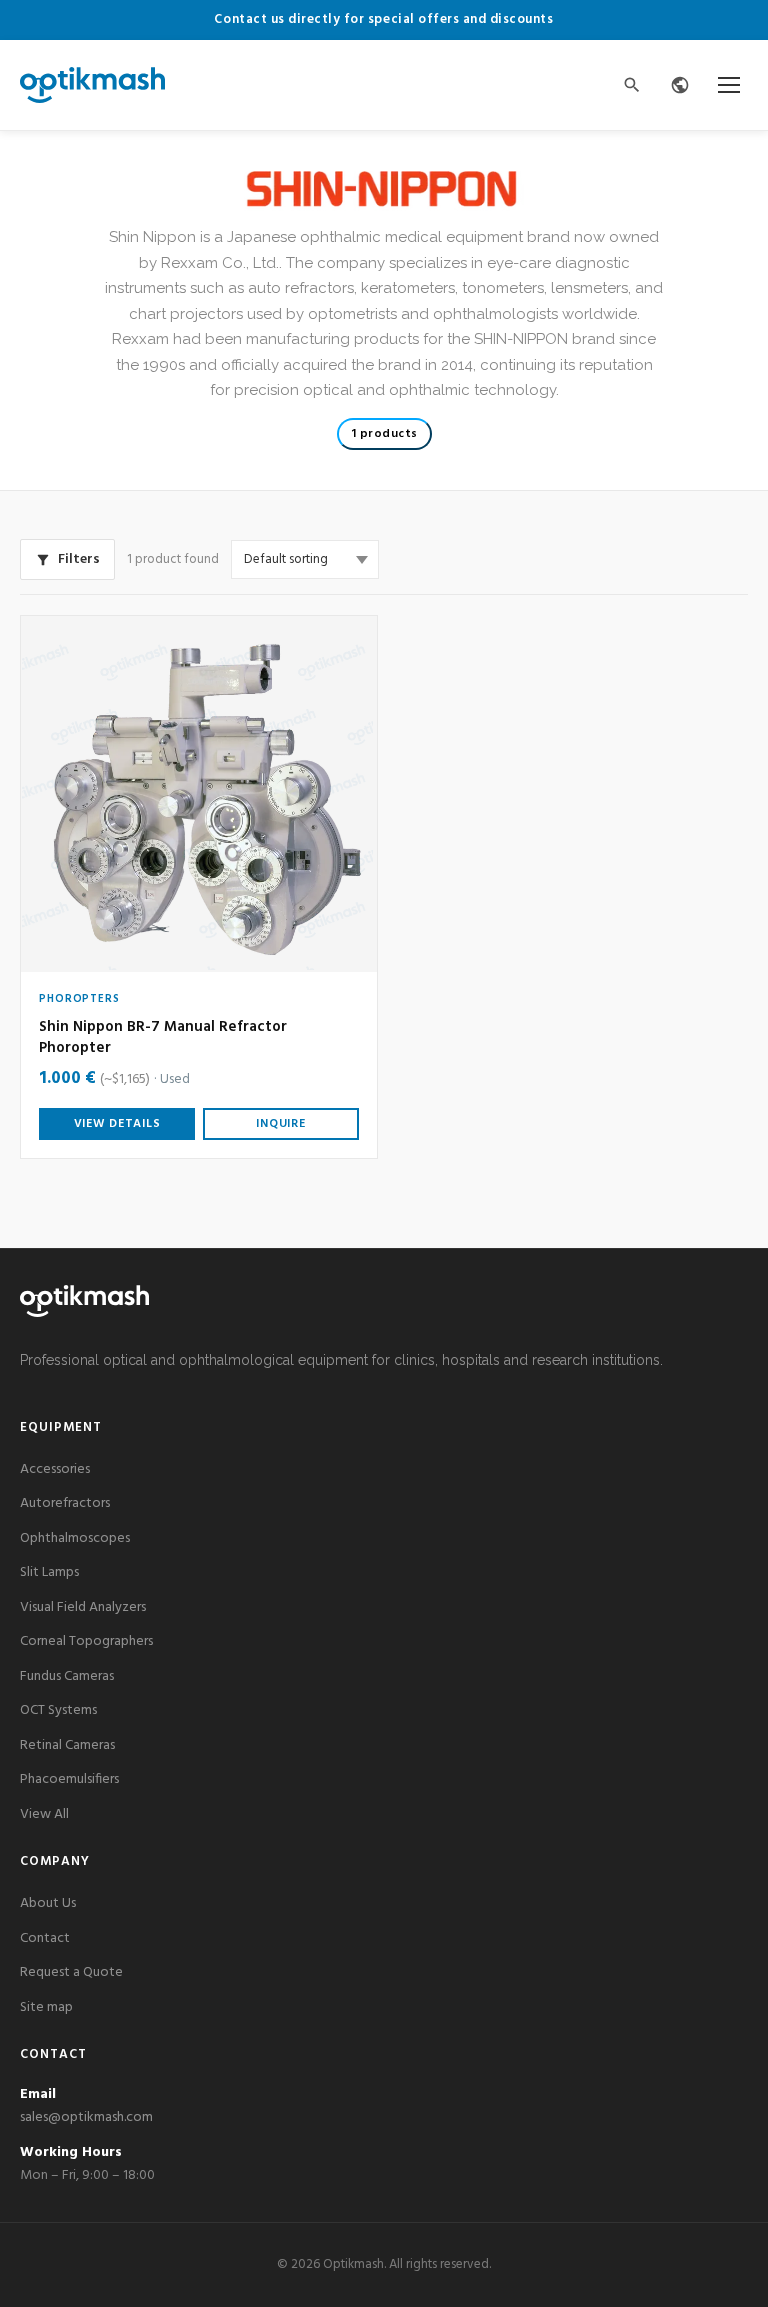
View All (44, 1814)
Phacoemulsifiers (69, 1779)
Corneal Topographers (86, 1641)
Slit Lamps (49, 1572)
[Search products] (632, 85)
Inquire (280, 1124)
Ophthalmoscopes (75, 1538)
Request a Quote (71, 1972)
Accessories (55, 1469)
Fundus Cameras (67, 1676)
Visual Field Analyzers (83, 1607)
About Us (48, 1903)
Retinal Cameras (67, 1745)
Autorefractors (65, 1503)
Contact (45, 1938)
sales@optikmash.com (86, 2117)
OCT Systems (58, 1710)
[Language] (680, 85)
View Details (117, 1124)
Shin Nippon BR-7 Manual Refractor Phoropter (163, 1038)
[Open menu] (729, 85)
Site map (46, 2007)
